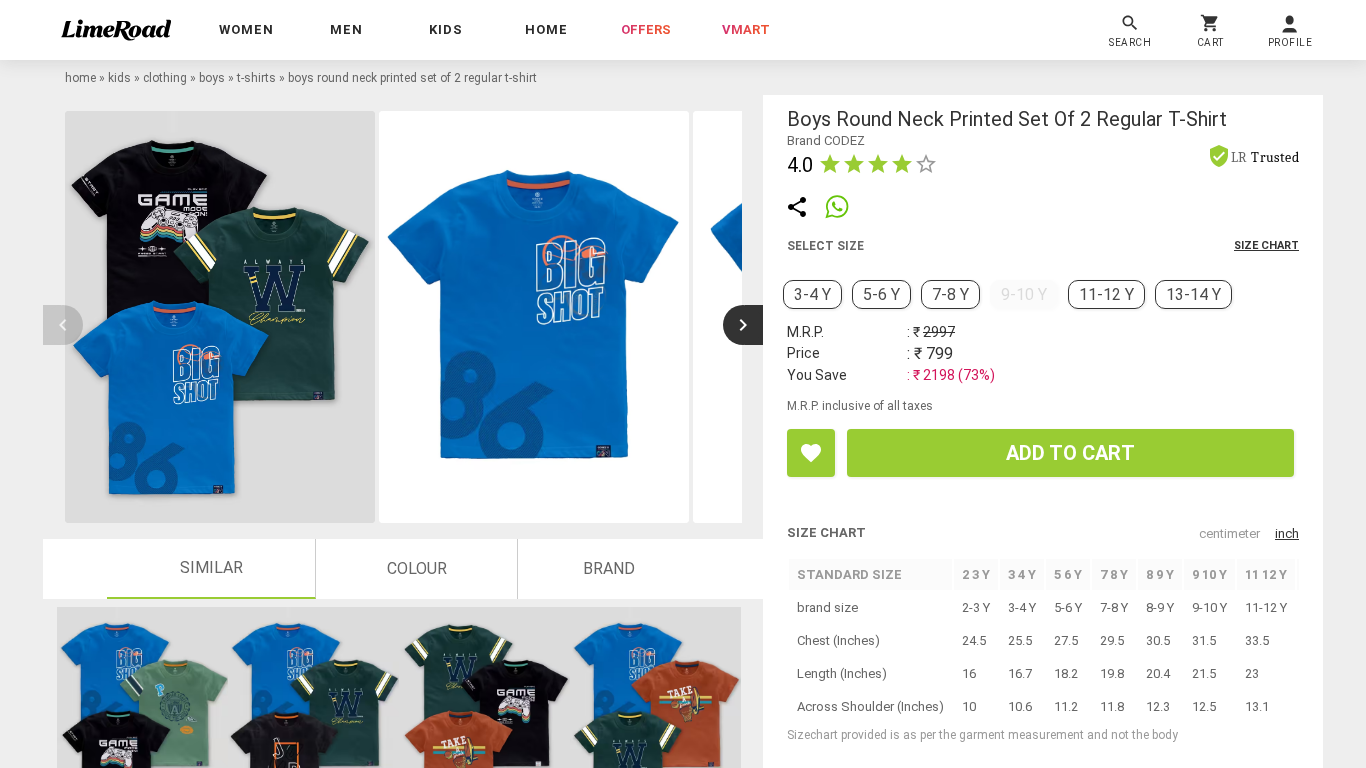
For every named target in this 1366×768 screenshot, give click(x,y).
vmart (746, 29)
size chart (1266, 245)
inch (1287, 533)
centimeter (1229, 533)
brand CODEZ (826, 140)
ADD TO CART (1070, 453)
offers (646, 29)
